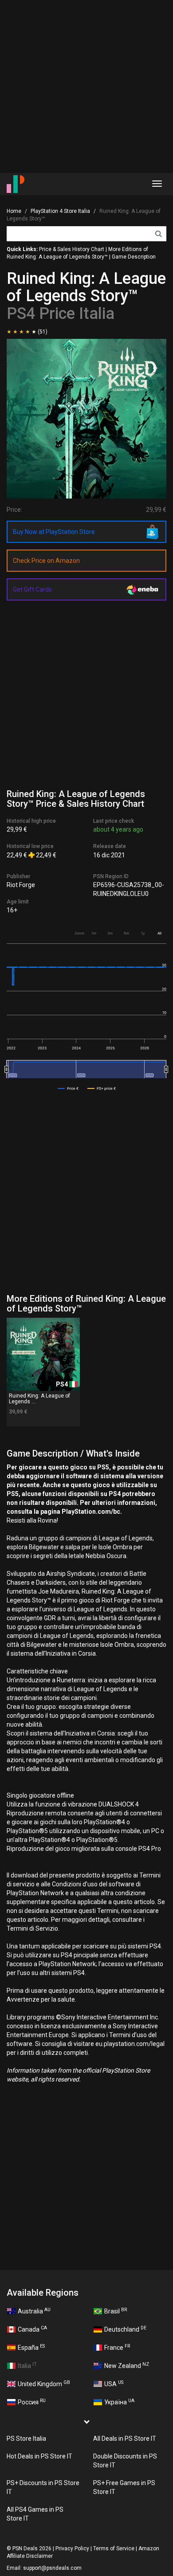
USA (114, 2384)
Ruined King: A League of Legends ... (39, 1399)
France (117, 2347)
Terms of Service (114, 2549)
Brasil (116, 2311)
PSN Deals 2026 (32, 2549)
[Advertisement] (86, 86)
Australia (34, 2311)
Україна (119, 2402)
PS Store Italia (26, 2439)
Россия (32, 2402)
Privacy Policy (72, 2549)
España (31, 2347)
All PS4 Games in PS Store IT (35, 2514)
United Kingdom (44, 2384)
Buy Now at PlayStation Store (54, 532)
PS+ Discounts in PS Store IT (43, 2487)
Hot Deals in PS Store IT (39, 2456)
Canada (32, 2329)
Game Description (134, 257)
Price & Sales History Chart (72, 249)
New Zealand (127, 2365)
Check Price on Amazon (46, 561)
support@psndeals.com (52, 2568)
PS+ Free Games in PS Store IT (124, 2487)
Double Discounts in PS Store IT (125, 2461)
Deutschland (125, 2329)
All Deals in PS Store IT (125, 2439)
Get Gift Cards (32, 589)
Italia (27, 2365)
